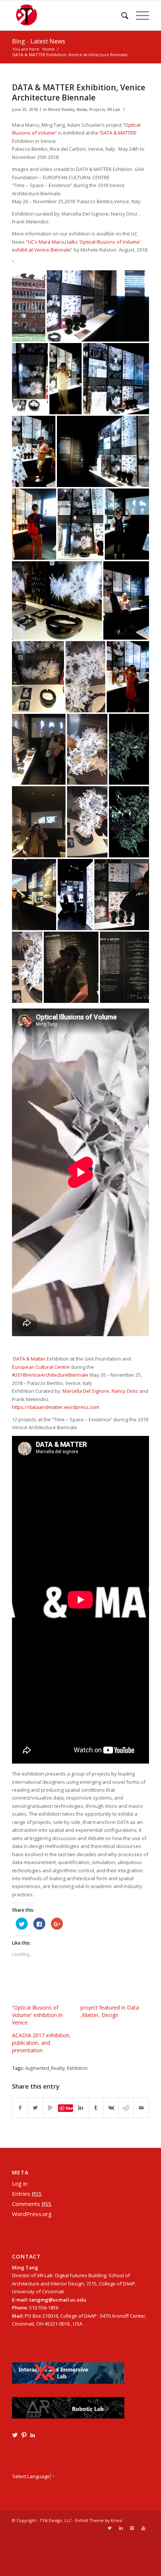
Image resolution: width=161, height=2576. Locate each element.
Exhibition (77, 2068)
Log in (20, 2183)
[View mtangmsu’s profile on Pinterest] (24, 2435)
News (82, 109)
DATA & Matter (29, 1359)
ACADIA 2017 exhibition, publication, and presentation (41, 2043)
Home (48, 49)
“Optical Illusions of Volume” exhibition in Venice (37, 2015)
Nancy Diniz (125, 1391)
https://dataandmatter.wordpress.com (56, 1407)
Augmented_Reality (45, 2068)
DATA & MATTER (118, 133)
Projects (97, 109)
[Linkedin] (121, 2528)
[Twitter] (110, 2528)
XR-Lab (114, 109)
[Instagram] (132, 2528)
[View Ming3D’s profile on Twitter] (15, 2435)
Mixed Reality (61, 109)
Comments (32, 2204)
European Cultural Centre (41, 1367)
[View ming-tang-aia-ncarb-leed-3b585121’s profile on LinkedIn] (33, 2435)
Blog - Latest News (39, 41)
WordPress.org (32, 2214)
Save (69, 2108)
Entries (27, 2194)
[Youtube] (143, 2528)
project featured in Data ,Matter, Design (110, 2011)
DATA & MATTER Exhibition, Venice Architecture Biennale (79, 92)
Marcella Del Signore (86, 1391)
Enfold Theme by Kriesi (99, 2520)
